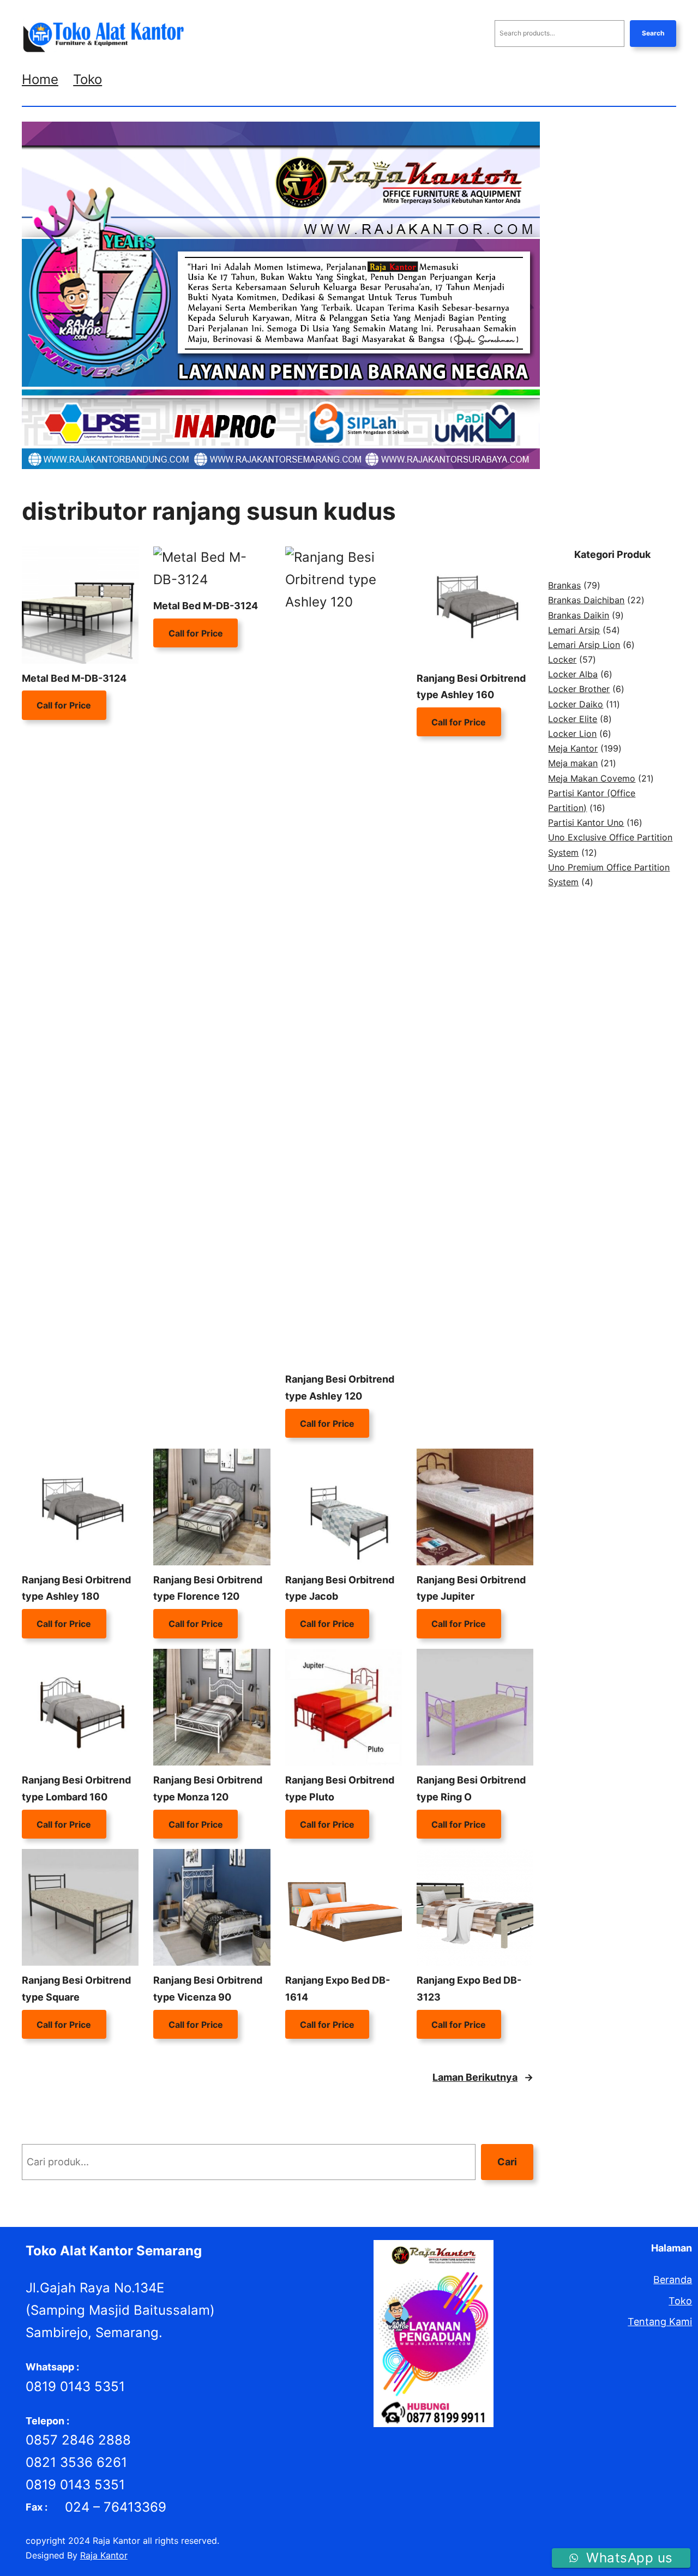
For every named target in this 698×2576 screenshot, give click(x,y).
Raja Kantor (104, 2555)
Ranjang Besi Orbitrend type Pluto (340, 1788)
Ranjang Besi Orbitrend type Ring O (471, 1788)
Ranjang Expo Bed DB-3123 (469, 1989)
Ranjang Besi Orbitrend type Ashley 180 (76, 1588)
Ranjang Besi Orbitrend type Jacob (340, 1588)
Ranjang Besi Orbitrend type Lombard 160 (76, 1788)
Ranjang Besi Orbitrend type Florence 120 (208, 1588)
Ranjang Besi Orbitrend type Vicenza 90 (208, 1989)
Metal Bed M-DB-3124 (74, 678)
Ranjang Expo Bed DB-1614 (338, 1989)
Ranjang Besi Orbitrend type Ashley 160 (471, 687)
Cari (507, 2162)
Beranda (673, 2280)
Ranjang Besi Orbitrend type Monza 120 (208, 1788)
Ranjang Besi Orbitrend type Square (76, 1989)
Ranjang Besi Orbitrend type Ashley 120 (340, 1388)
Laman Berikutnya (483, 2077)
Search (653, 33)
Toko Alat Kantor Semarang (114, 2251)
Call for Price (64, 705)
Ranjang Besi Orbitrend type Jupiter (471, 1588)
